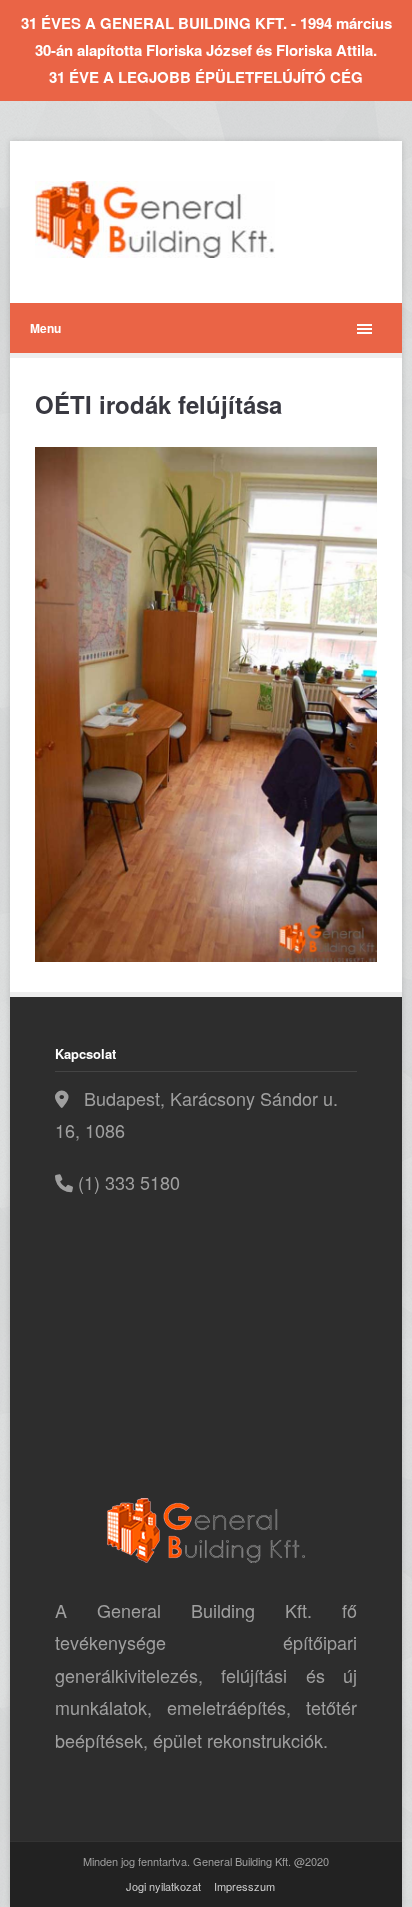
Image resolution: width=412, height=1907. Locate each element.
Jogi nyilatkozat (163, 1886)
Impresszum (244, 1886)
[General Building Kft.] (185, 219)
